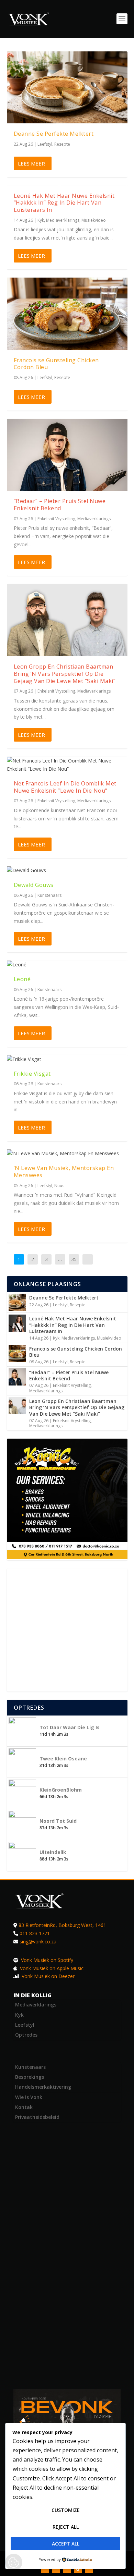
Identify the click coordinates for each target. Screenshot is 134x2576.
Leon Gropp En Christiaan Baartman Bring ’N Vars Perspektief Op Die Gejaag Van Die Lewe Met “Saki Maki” (65, 674)
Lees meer (31, 163)
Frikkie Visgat (32, 1074)
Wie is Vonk (29, 2097)
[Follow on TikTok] (78, 2569)
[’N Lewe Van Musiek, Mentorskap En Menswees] (67, 1153)
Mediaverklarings (63, 220)
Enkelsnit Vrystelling (56, 519)
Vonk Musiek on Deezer (47, 1976)
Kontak (24, 2107)
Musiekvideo (94, 220)
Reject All (66, 2527)
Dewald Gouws (34, 885)
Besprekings (30, 2077)
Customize (66, 2510)
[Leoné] (67, 965)
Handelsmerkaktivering (43, 2087)
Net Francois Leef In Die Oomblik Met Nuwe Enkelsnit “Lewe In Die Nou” (65, 787)
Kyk (41, 220)
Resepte (62, 144)
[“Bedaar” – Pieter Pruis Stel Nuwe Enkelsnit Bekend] (67, 455)
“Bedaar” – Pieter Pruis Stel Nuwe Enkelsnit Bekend (60, 505)
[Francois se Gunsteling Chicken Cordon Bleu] (67, 314)
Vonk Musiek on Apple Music (51, 1968)
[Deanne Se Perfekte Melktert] (67, 87)
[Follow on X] (56, 2569)
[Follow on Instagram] (67, 2569)
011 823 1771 (35, 1933)
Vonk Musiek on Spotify (46, 1960)
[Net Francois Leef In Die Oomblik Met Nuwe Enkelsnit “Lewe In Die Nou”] (67, 765)
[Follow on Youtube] (89, 2569)
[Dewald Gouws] (67, 870)
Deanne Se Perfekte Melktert (54, 134)
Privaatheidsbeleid (37, 2117)
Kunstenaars (49, 895)
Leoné (22, 979)
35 (74, 1259)
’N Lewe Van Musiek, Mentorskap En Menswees (64, 1171)
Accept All (66, 2544)
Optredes (26, 2035)
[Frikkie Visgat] (67, 1059)
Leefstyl (45, 144)
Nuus (59, 1186)
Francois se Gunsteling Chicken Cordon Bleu (56, 364)
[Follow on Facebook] (45, 2569)
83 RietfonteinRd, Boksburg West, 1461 (62, 1925)
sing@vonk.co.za (38, 1942)
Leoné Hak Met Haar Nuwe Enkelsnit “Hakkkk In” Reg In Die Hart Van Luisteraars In (64, 203)
